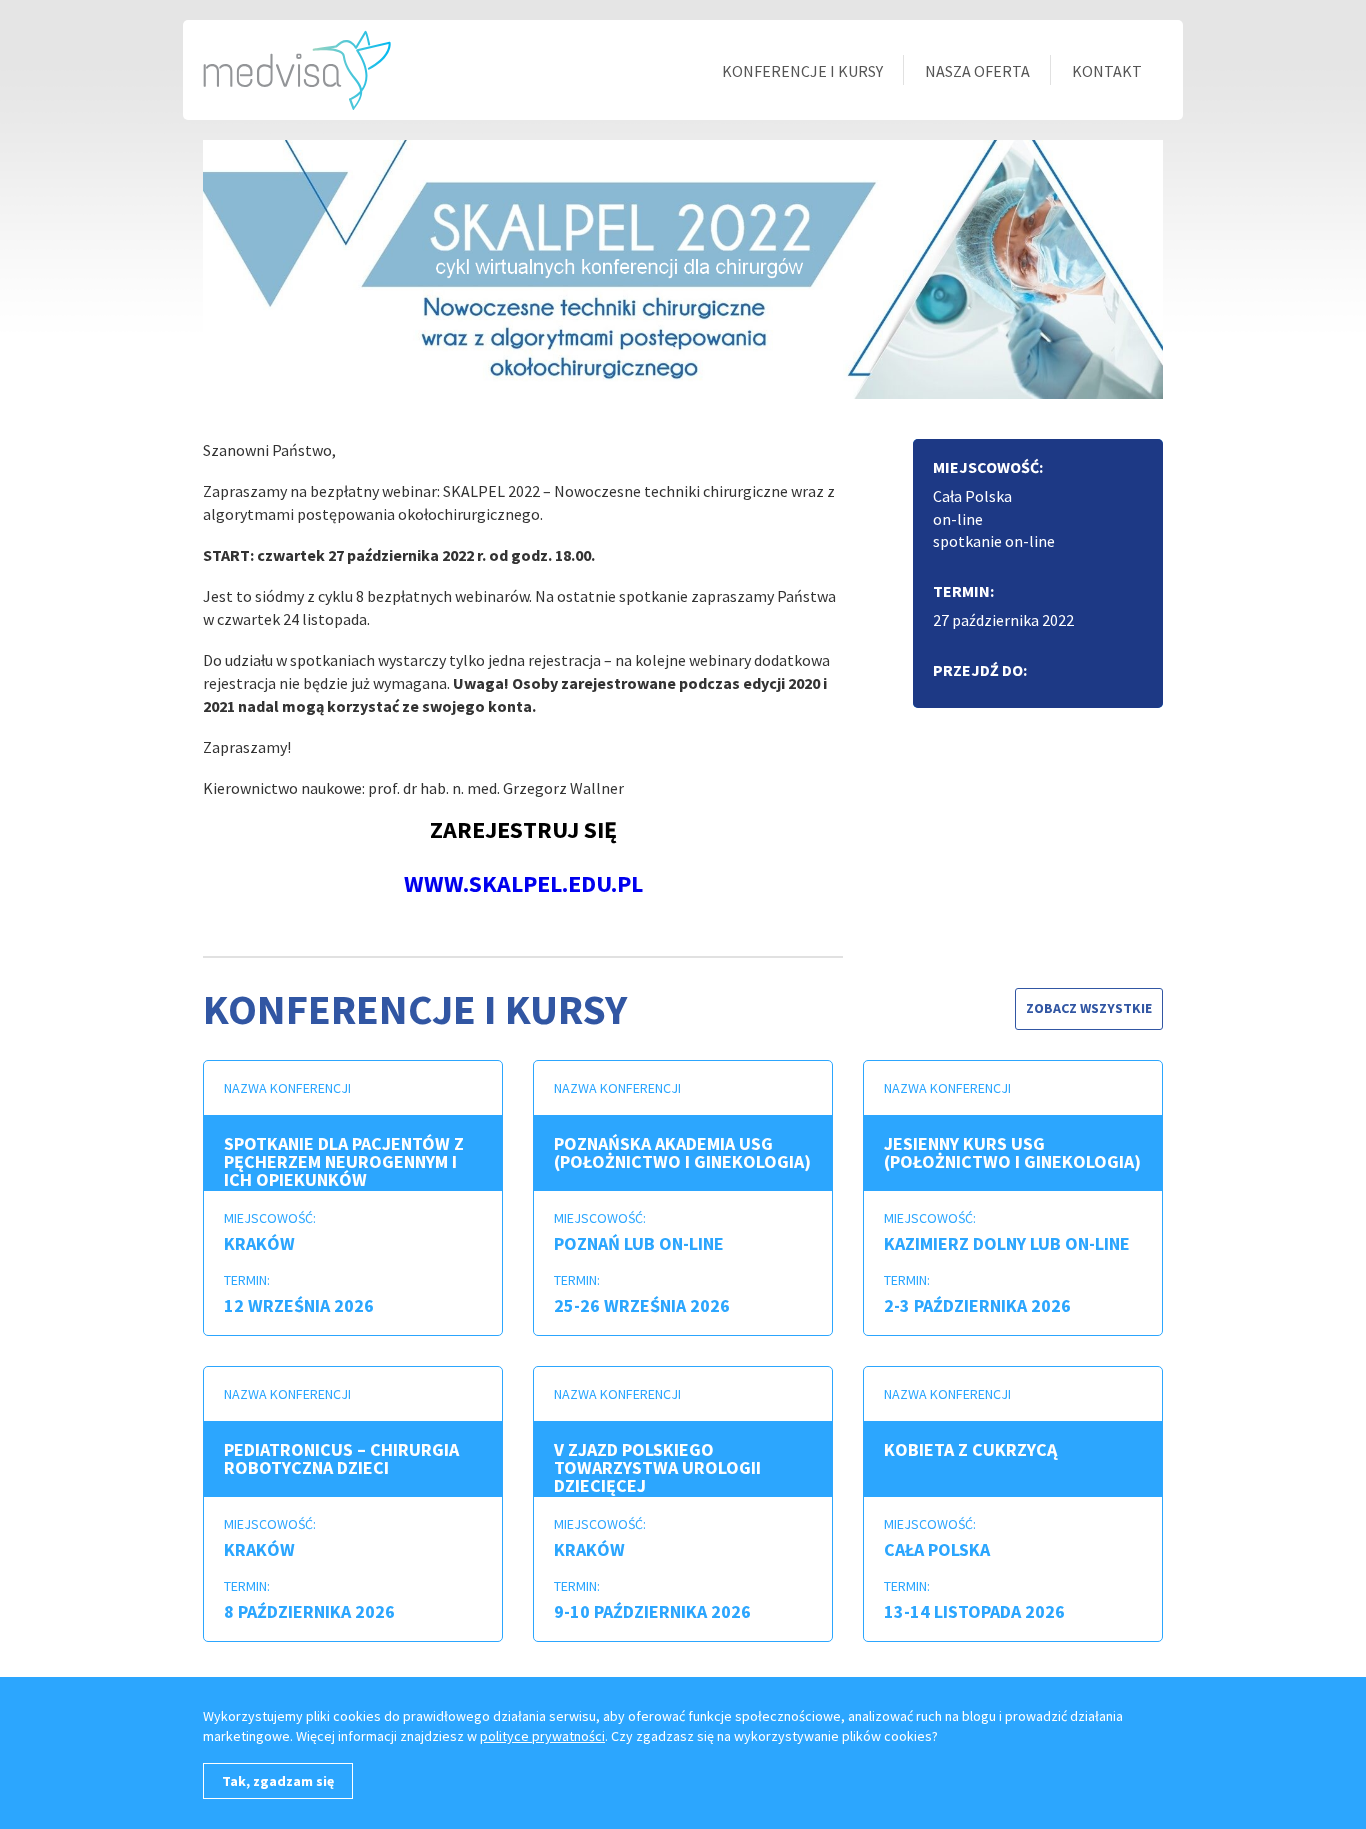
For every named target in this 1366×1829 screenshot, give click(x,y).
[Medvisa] (297, 68)
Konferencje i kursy (802, 71)
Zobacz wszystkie (1089, 1008)
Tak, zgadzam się (278, 1781)
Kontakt (1107, 71)
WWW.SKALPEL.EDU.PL (523, 883)
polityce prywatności (542, 1736)
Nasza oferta (977, 71)
